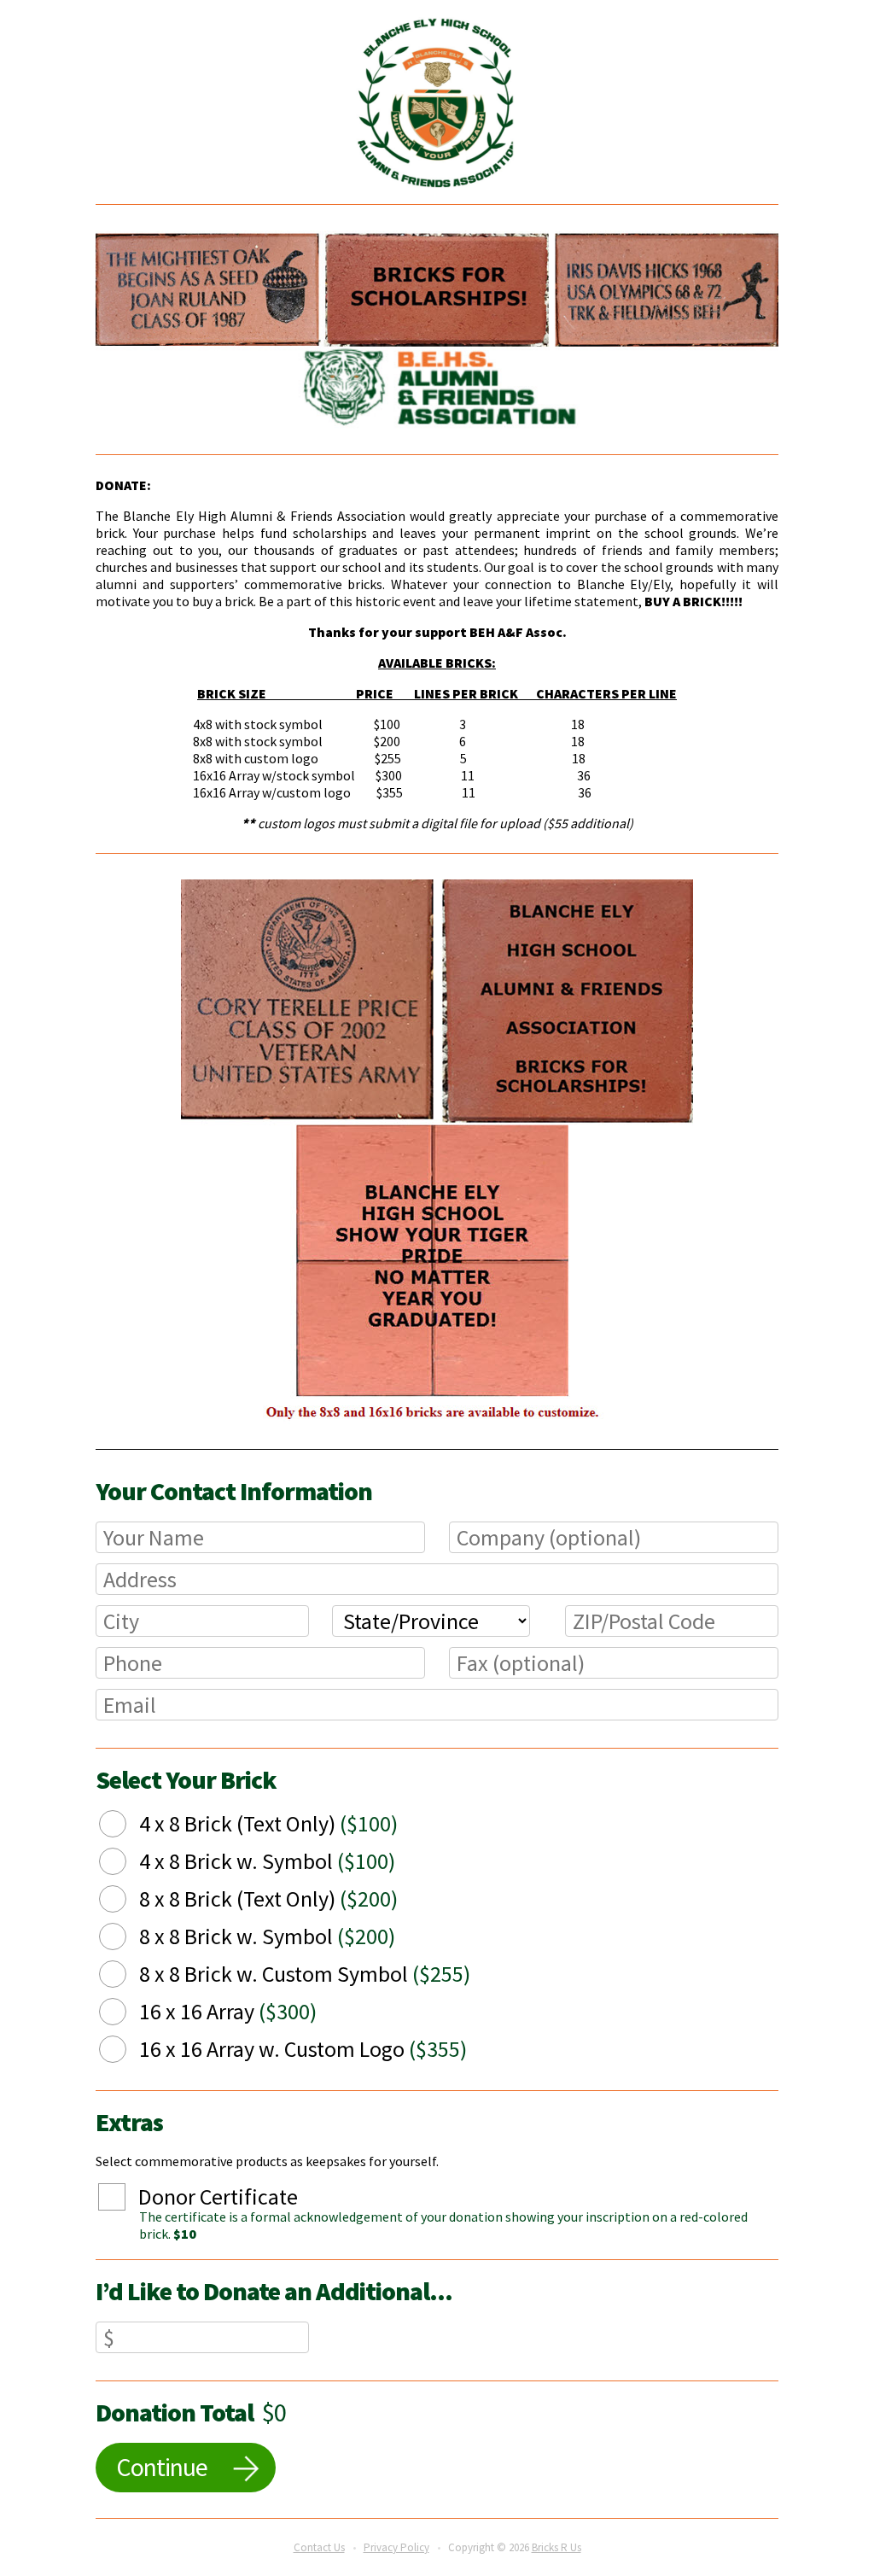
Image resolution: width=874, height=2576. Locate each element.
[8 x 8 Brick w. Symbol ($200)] (125, 1939)
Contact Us (319, 2547)
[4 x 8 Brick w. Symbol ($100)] (125, 1864)
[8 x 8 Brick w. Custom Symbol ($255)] (125, 1977)
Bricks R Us (556, 2547)
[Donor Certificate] (125, 2199)
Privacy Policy (396, 2547)
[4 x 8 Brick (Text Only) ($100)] (125, 1826)
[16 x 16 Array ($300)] (125, 2014)
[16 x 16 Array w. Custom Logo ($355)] (125, 2052)
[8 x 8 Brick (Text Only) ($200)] (125, 1901)
